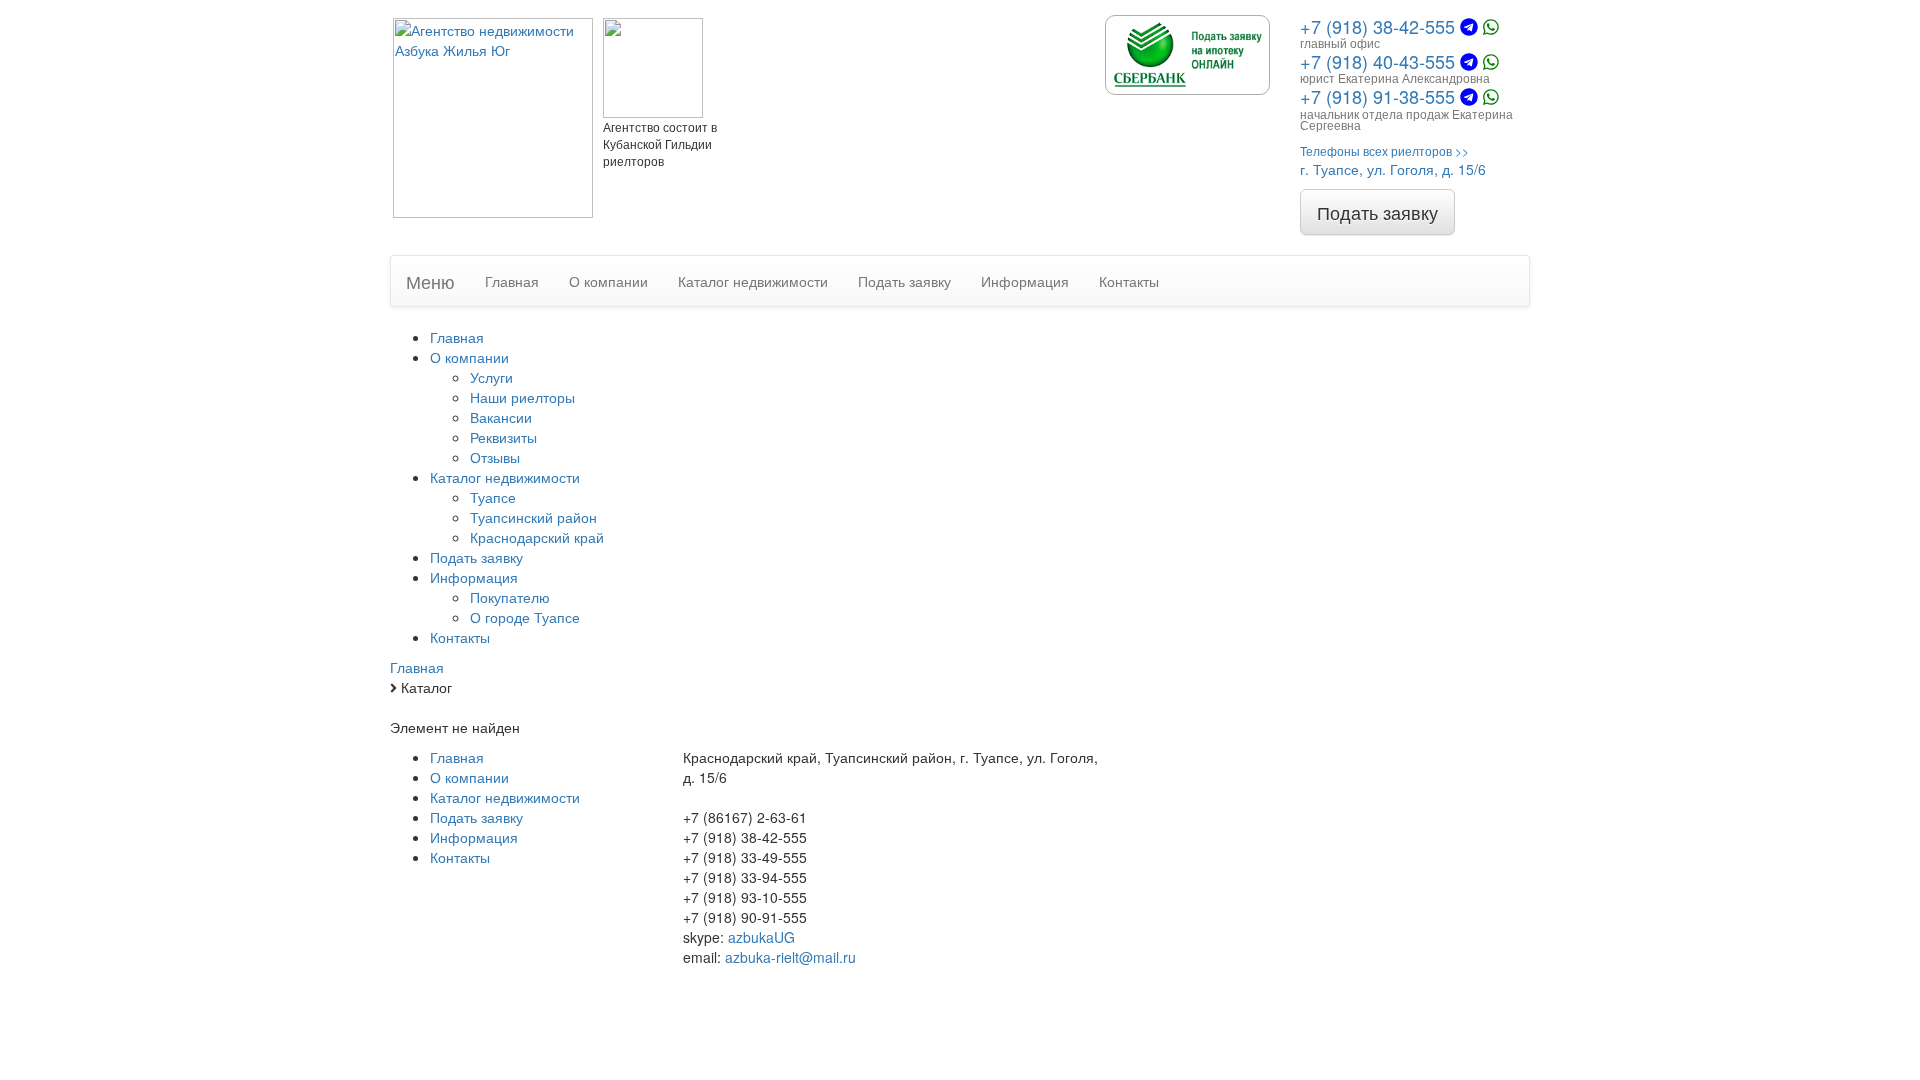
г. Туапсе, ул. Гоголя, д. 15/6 (1393, 169)
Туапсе (493, 497)
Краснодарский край (537, 537)
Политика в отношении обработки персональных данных (1249, 927)
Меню (430, 281)
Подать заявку (1377, 212)
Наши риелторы (522, 397)
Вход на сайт (1180, 837)
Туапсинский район (533, 517)
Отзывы (495, 457)
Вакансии (501, 417)
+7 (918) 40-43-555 (1377, 61)
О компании (608, 281)
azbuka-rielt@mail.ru (790, 957)
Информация (1025, 281)
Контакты (1129, 281)
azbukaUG (761, 937)
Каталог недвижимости (753, 281)
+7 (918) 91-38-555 (1377, 96)
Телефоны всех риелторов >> (1384, 150)
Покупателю (510, 597)
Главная (512, 281)
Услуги (491, 377)
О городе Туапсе (525, 617)
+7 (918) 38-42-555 (1377, 26)
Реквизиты (503, 437)
